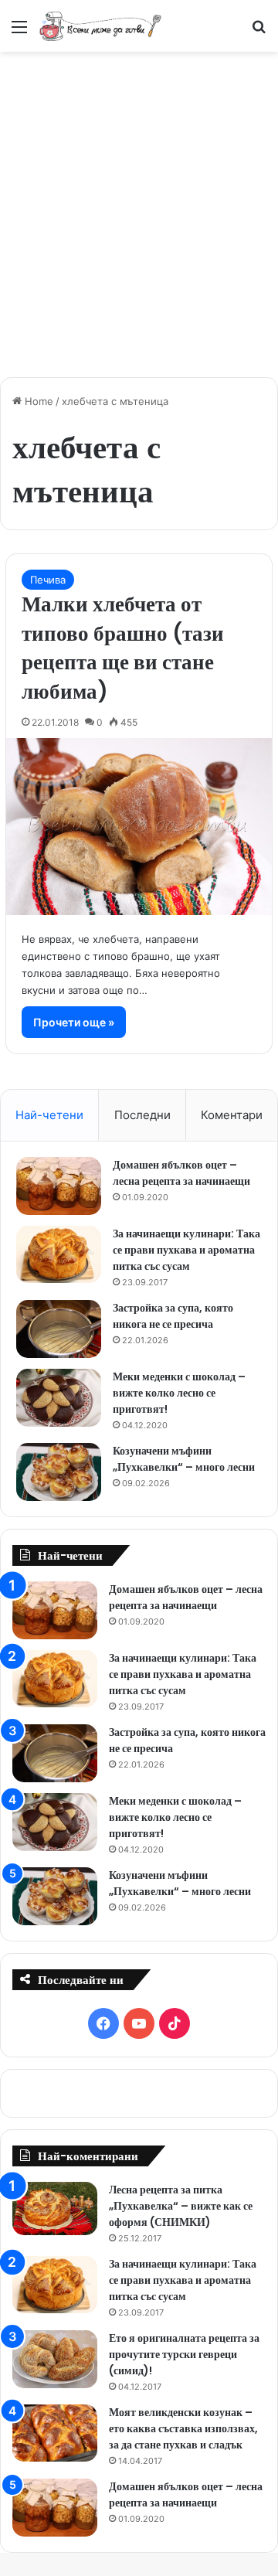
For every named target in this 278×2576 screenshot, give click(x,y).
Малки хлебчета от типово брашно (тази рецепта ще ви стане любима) (123, 648)
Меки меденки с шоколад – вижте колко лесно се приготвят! (179, 1393)
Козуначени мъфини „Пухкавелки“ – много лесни (184, 1459)
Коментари (232, 1115)
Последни (142, 1115)
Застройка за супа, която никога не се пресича (173, 1316)
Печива (48, 580)
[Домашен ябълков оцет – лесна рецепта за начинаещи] (59, 1186)
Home (37, 401)
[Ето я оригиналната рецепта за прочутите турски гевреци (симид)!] (55, 2359)
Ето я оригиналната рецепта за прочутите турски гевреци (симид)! (184, 2354)
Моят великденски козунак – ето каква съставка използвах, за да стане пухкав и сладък (183, 2428)
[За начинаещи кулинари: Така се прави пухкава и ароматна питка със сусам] (59, 1254)
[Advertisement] (139, 206)
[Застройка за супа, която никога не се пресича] (59, 1329)
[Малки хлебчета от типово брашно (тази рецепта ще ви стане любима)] (139, 827)
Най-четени (49, 1115)
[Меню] (19, 32)
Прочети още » (74, 1022)
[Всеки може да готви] (100, 26)
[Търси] (259, 32)
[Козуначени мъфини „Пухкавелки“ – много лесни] (59, 1472)
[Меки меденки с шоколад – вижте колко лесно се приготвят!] (59, 1398)
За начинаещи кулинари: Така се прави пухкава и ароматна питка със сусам (186, 1250)
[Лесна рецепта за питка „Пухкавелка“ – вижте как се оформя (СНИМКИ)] (55, 2208)
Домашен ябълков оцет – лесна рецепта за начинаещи (181, 1173)
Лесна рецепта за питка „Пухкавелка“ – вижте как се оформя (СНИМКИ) (181, 2206)
